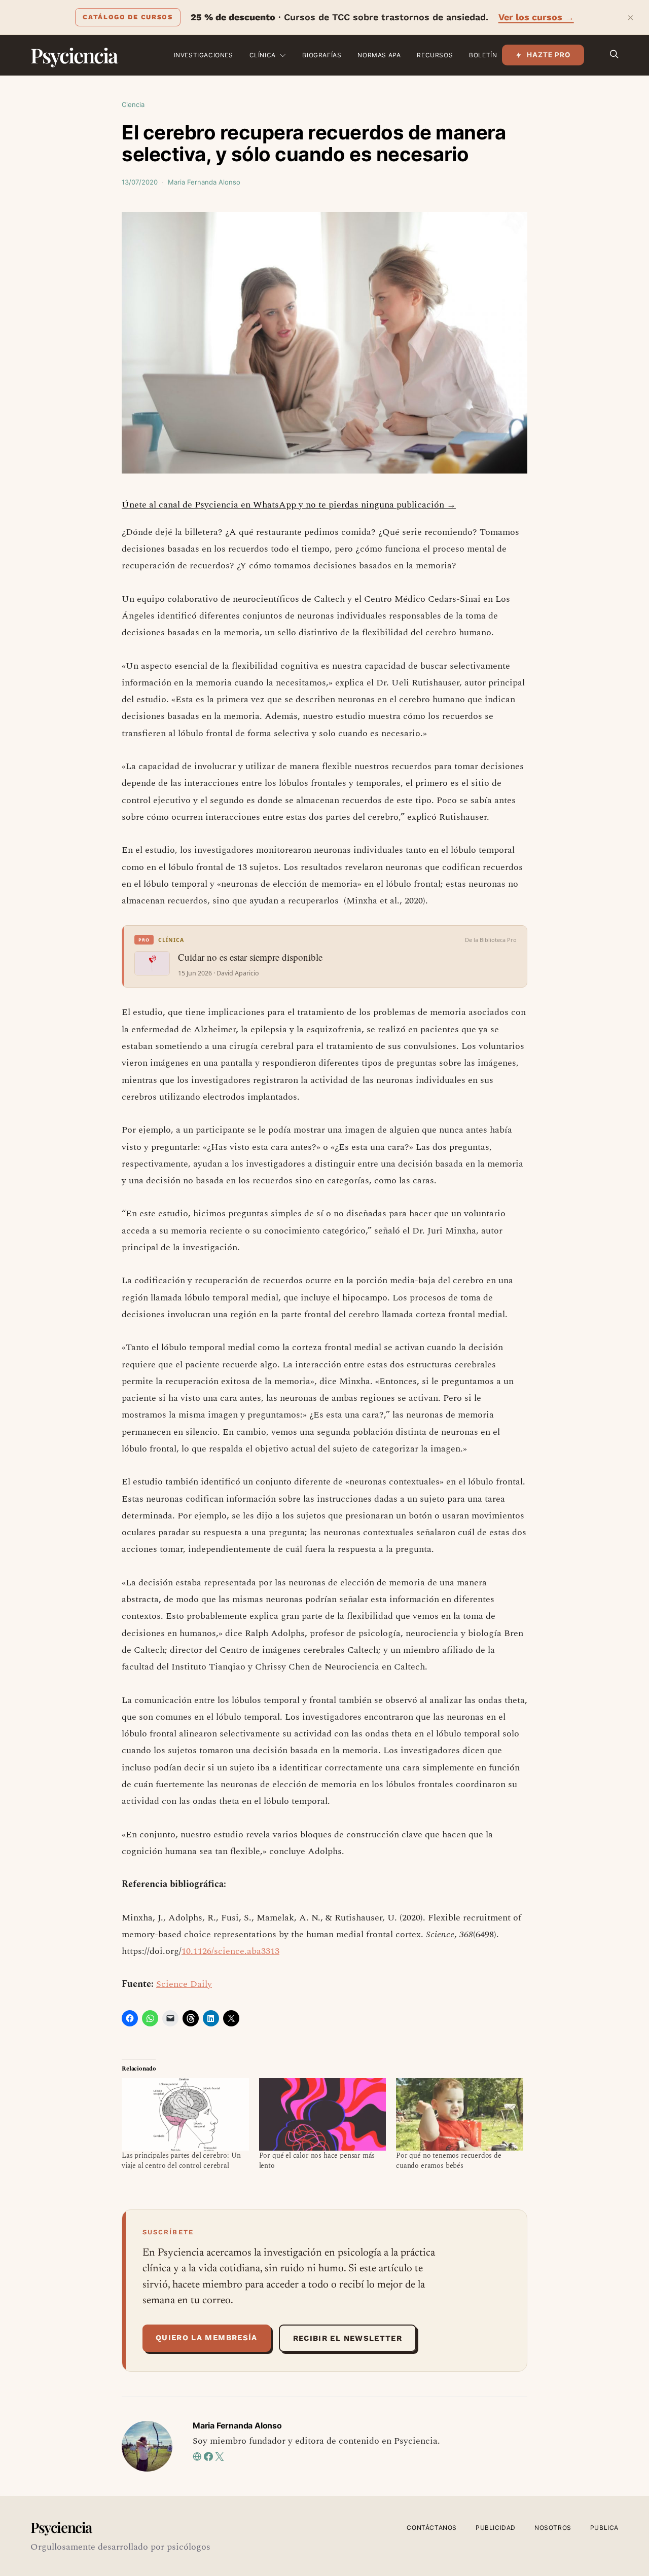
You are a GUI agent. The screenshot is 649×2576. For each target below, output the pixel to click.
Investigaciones (204, 55)
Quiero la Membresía (207, 2338)
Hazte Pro (549, 55)
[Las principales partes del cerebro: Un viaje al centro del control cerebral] (185, 2114)
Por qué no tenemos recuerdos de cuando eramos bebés (449, 2161)
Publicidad (496, 2528)
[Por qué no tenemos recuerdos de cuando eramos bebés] (460, 2114)
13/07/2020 (140, 182)
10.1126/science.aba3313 (230, 1951)
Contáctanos (432, 2528)
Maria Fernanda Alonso (204, 182)
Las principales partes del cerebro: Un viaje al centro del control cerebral (181, 2161)
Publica (604, 2528)
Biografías (322, 55)
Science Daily (184, 1984)
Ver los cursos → (536, 17)
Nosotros (553, 2528)
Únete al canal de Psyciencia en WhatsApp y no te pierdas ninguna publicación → (289, 505)
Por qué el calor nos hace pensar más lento (317, 2161)
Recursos (435, 55)
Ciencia (133, 104)
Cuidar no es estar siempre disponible (250, 957)
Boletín (483, 55)
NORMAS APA (379, 55)
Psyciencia (74, 55)
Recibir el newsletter (348, 2338)
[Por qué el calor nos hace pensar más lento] (323, 2114)
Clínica (263, 55)
